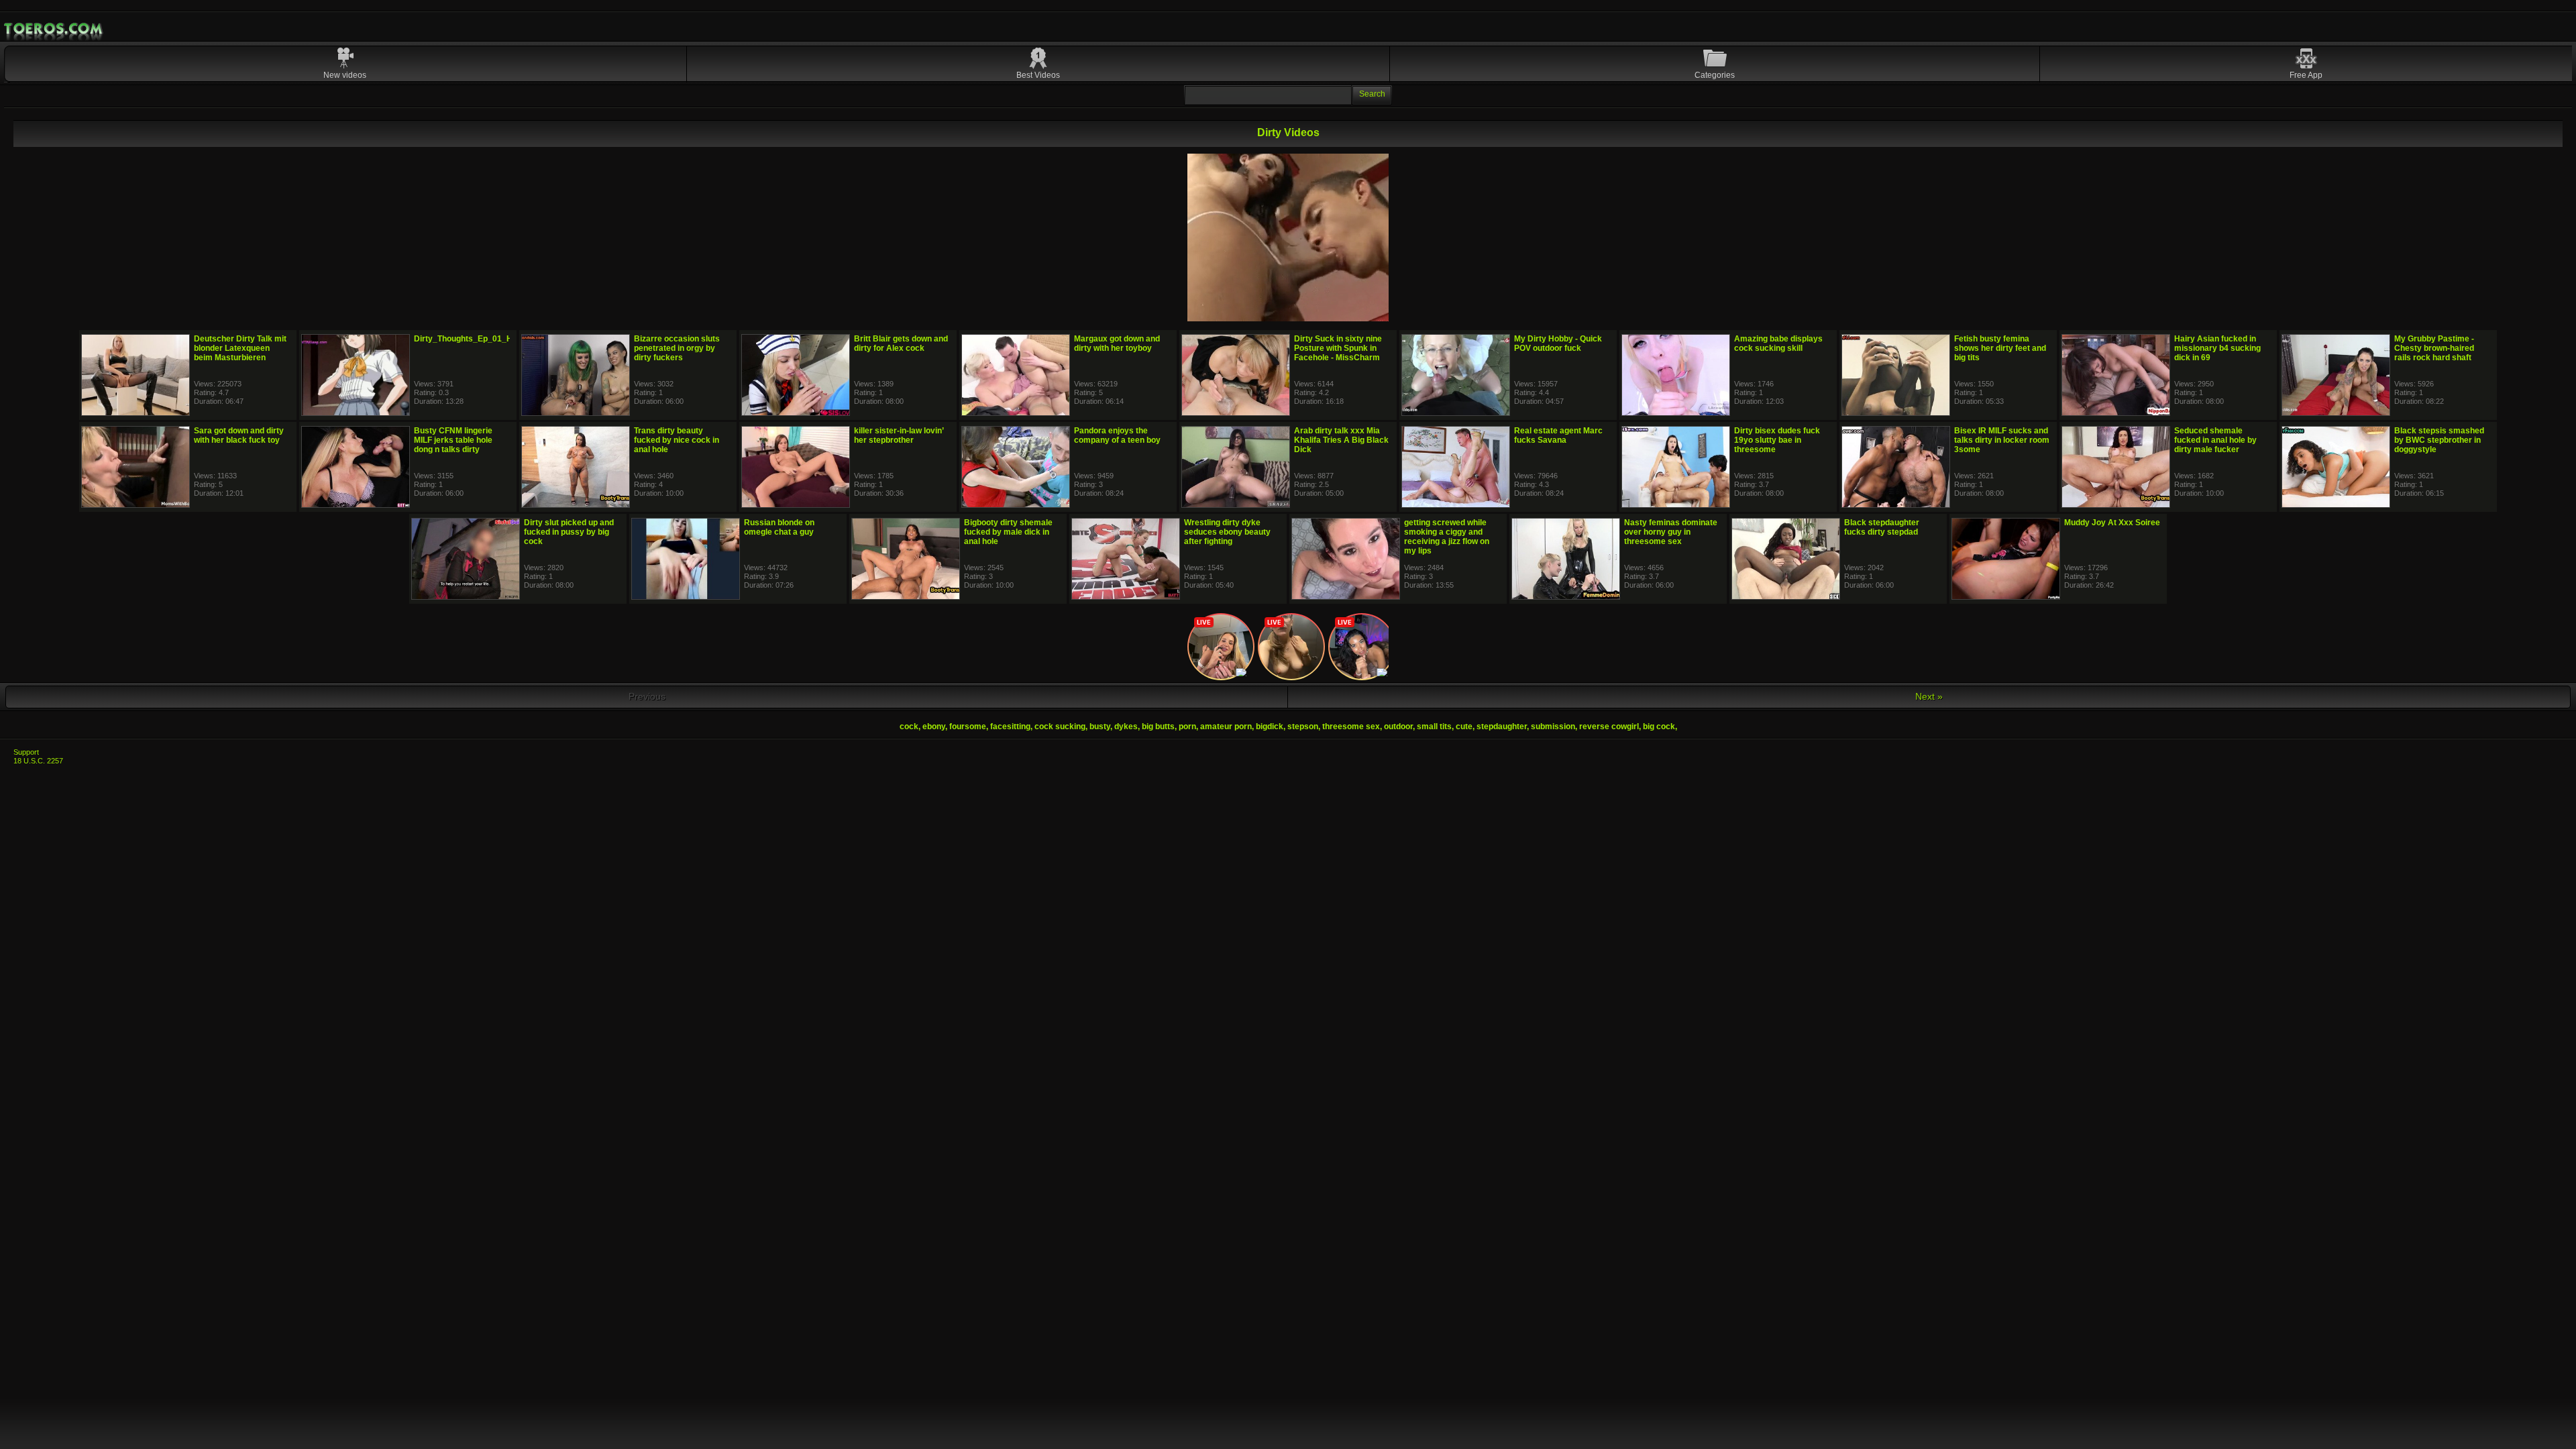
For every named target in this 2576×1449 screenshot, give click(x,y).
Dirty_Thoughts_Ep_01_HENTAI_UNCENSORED (506, 339)
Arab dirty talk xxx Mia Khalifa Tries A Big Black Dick (1341, 440)
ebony (934, 727)
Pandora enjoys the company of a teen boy (1117, 435)
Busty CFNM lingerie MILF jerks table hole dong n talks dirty (453, 440)
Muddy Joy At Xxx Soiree (2112, 523)
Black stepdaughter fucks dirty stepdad (1882, 527)
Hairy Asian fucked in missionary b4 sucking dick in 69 (2217, 348)
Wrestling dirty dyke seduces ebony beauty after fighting (1227, 532)
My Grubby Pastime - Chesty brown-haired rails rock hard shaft (2434, 348)
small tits (1434, 727)
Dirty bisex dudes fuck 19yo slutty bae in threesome (1777, 440)
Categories (1715, 75)
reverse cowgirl (1609, 727)
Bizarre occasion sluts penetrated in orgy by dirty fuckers (677, 348)
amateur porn (1226, 727)
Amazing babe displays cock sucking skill (1778, 343)
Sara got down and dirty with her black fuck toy (239, 435)
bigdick (1270, 727)
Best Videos (1038, 75)
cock (909, 727)
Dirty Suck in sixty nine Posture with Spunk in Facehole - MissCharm (1338, 348)
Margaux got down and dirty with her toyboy (1117, 343)
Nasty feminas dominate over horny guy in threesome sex (1671, 532)
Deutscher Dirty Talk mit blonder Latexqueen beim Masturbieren (240, 348)
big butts (1158, 727)
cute (1464, 727)
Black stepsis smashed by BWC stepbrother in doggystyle (2439, 440)
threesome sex (1351, 727)
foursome (968, 727)
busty (1100, 727)
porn (1187, 727)
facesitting (1010, 727)
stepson (1303, 727)
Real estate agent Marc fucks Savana (1558, 435)
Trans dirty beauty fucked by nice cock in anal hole (677, 440)
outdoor (1398, 727)
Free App (2306, 75)
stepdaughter (1502, 727)
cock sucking (1060, 727)
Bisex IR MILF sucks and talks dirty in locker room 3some (2002, 440)
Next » (1929, 696)
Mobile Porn (54, 29)
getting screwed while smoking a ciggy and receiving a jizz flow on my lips (1447, 537)
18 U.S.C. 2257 (38, 761)
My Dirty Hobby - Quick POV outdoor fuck (1558, 343)
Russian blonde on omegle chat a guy (779, 527)
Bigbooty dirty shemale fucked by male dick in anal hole (1008, 532)
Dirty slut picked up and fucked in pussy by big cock (569, 532)
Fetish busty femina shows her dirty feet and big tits (2000, 348)
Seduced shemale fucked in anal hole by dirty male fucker (2215, 440)
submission (1553, 727)
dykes (1126, 727)
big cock (1659, 727)
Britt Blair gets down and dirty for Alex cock (901, 343)
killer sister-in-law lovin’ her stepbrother (899, 435)
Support (26, 752)
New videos (345, 75)
